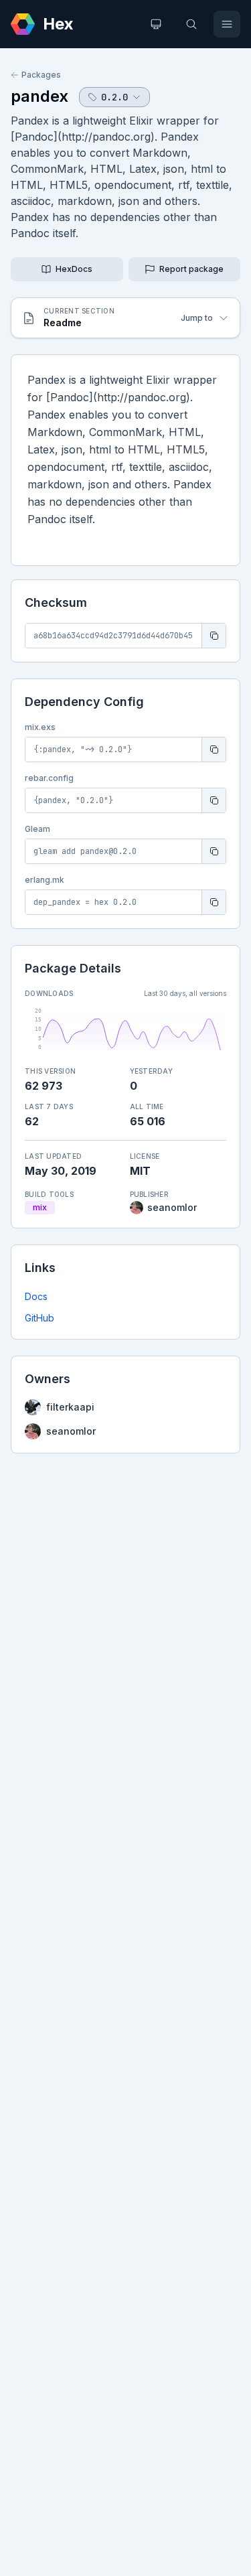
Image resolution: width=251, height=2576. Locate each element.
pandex (39, 96)
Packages (41, 75)
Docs (36, 1296)
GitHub (39, 1318)
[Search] (191, 24)
